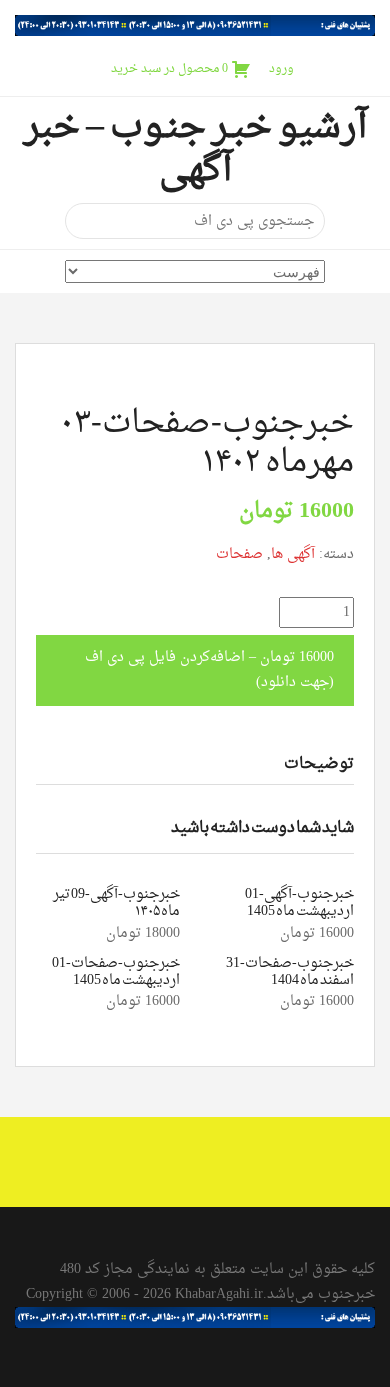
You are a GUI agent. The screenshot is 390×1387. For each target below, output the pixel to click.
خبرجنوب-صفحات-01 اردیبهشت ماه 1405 (116, 972)
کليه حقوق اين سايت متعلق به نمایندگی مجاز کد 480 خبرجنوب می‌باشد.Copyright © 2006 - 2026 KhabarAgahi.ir (200, 1282)
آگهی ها (293, 554)
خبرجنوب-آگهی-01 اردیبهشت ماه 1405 (299, 903)
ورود (281, 69)
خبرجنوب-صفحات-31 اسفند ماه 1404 (290, 972)
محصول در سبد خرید (169, 69)
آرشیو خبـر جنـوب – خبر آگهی (195, 149)
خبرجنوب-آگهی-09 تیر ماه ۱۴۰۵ (116, 903)
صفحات (239, 554)
